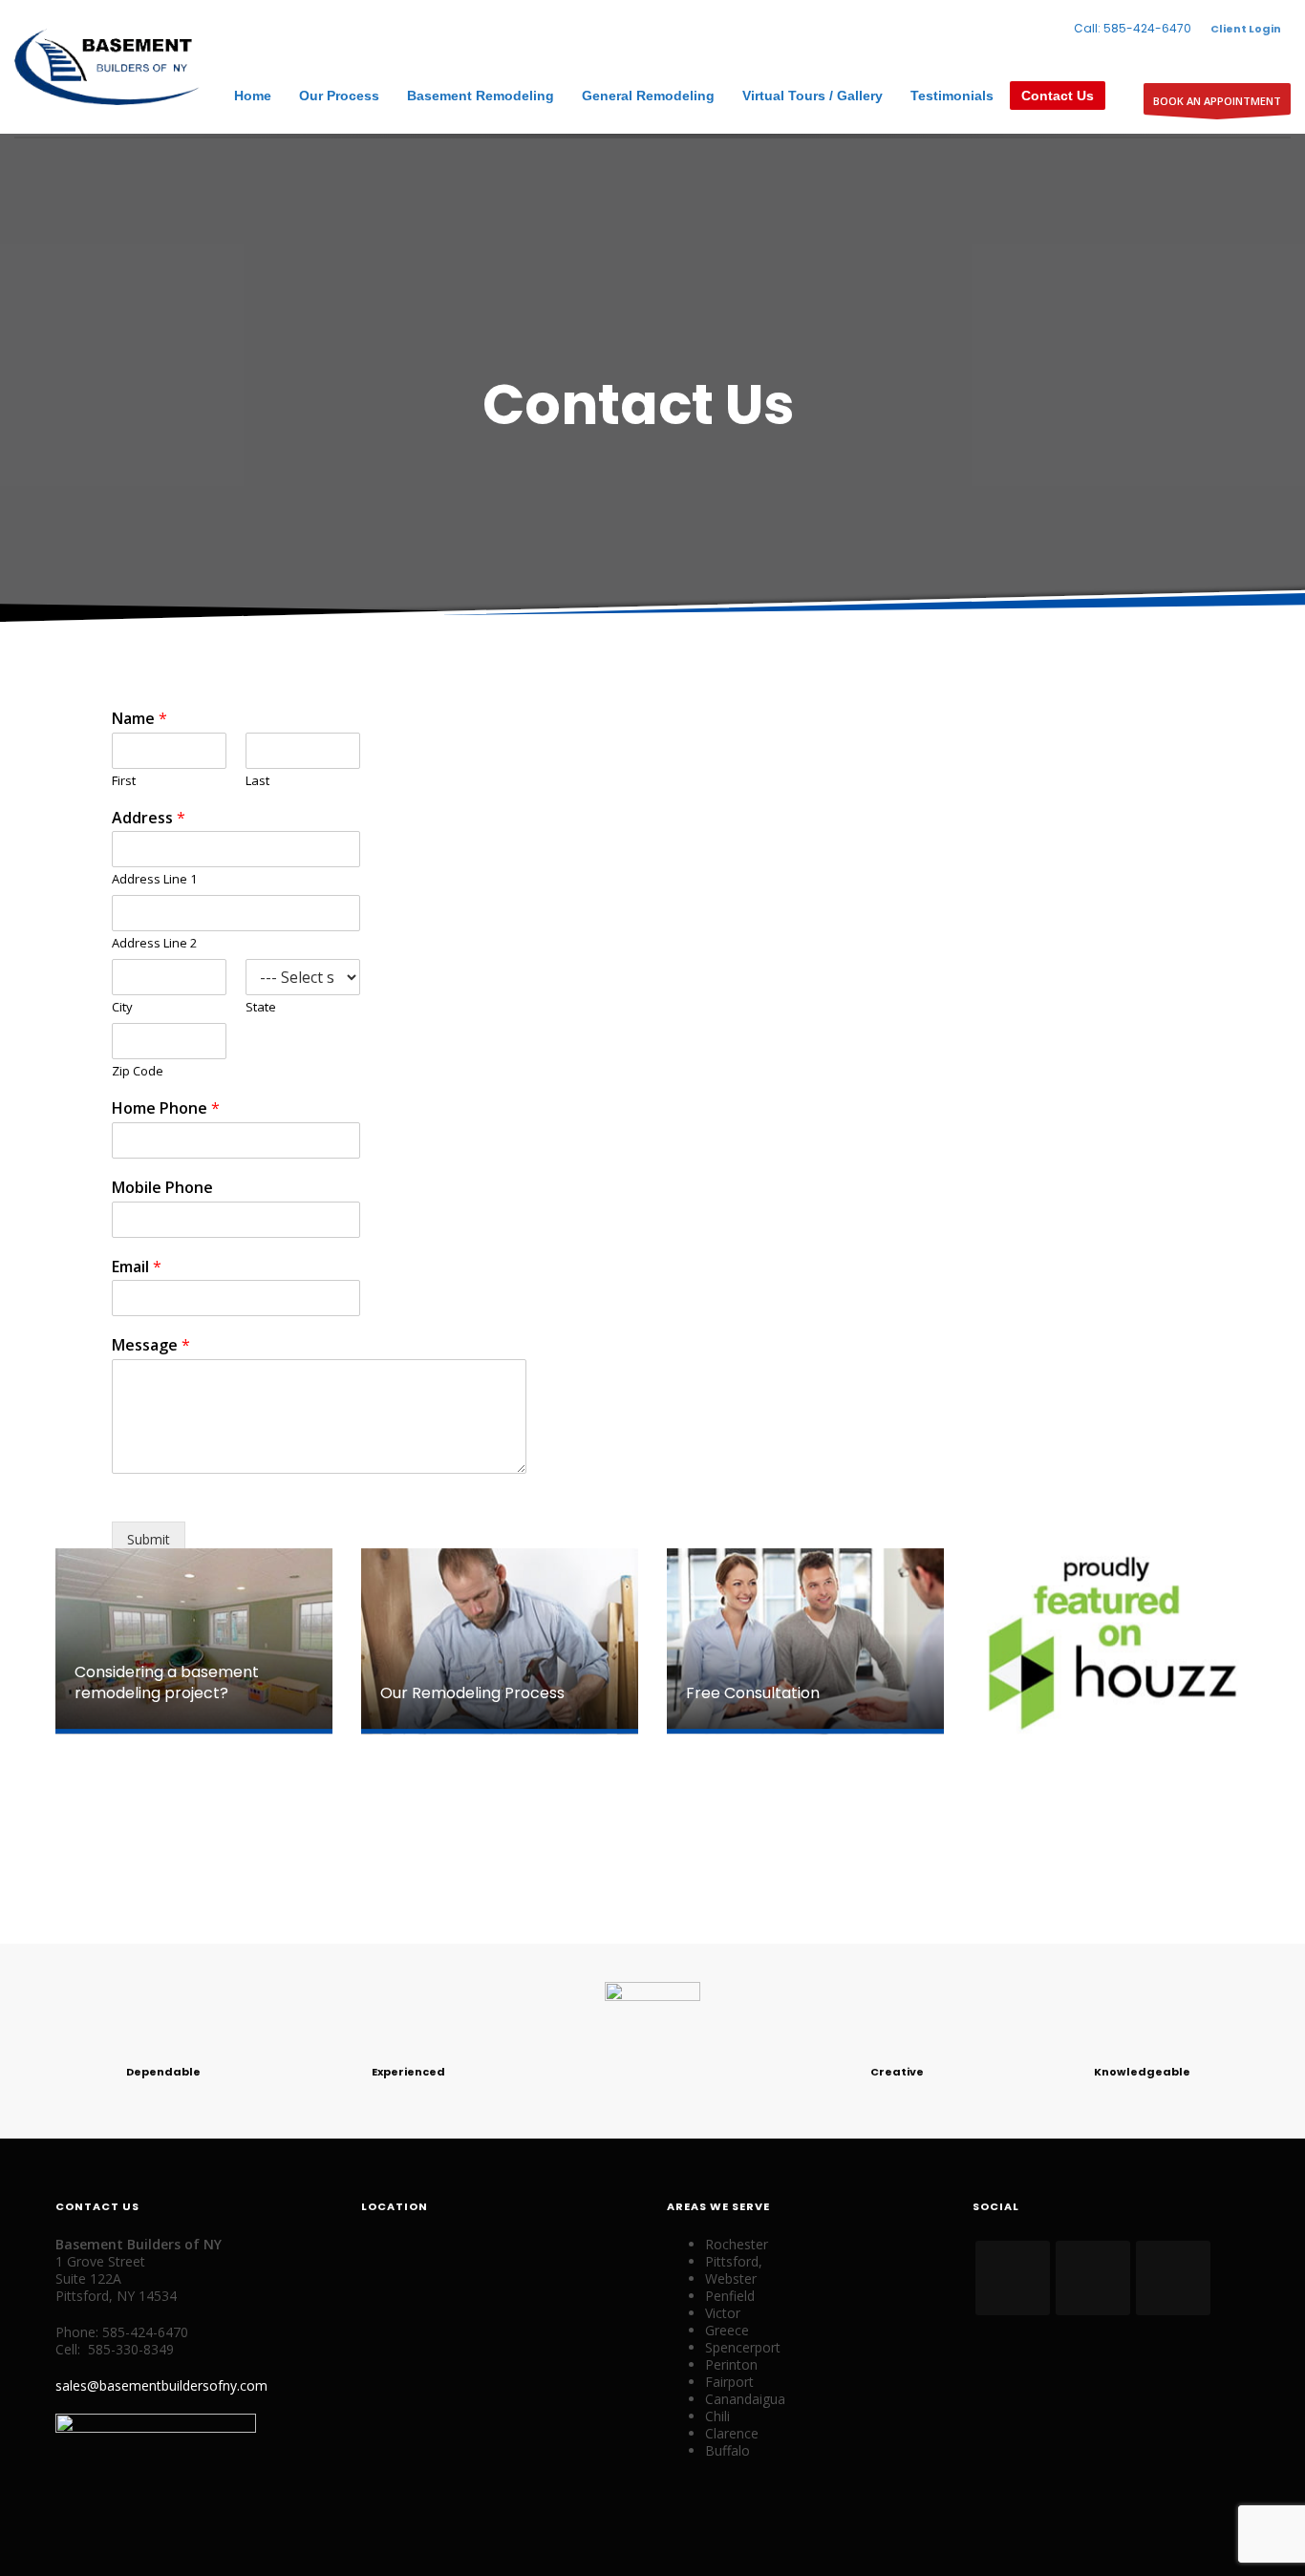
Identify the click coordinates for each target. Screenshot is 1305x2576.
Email (137, 1267)
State (261, 1007)
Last (257, 781)
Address (149, 818)
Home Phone (166, 1108)
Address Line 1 (154, 879)
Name (139, 719)
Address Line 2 (154, 943)
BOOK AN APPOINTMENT (1217, 101)
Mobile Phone (162, 1188)
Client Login (1246, 29)
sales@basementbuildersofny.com (161, 2385)
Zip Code (138, 1071)
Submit (149, 1539)
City (122, 1007)
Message (151, 1345)
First (124, 781)
